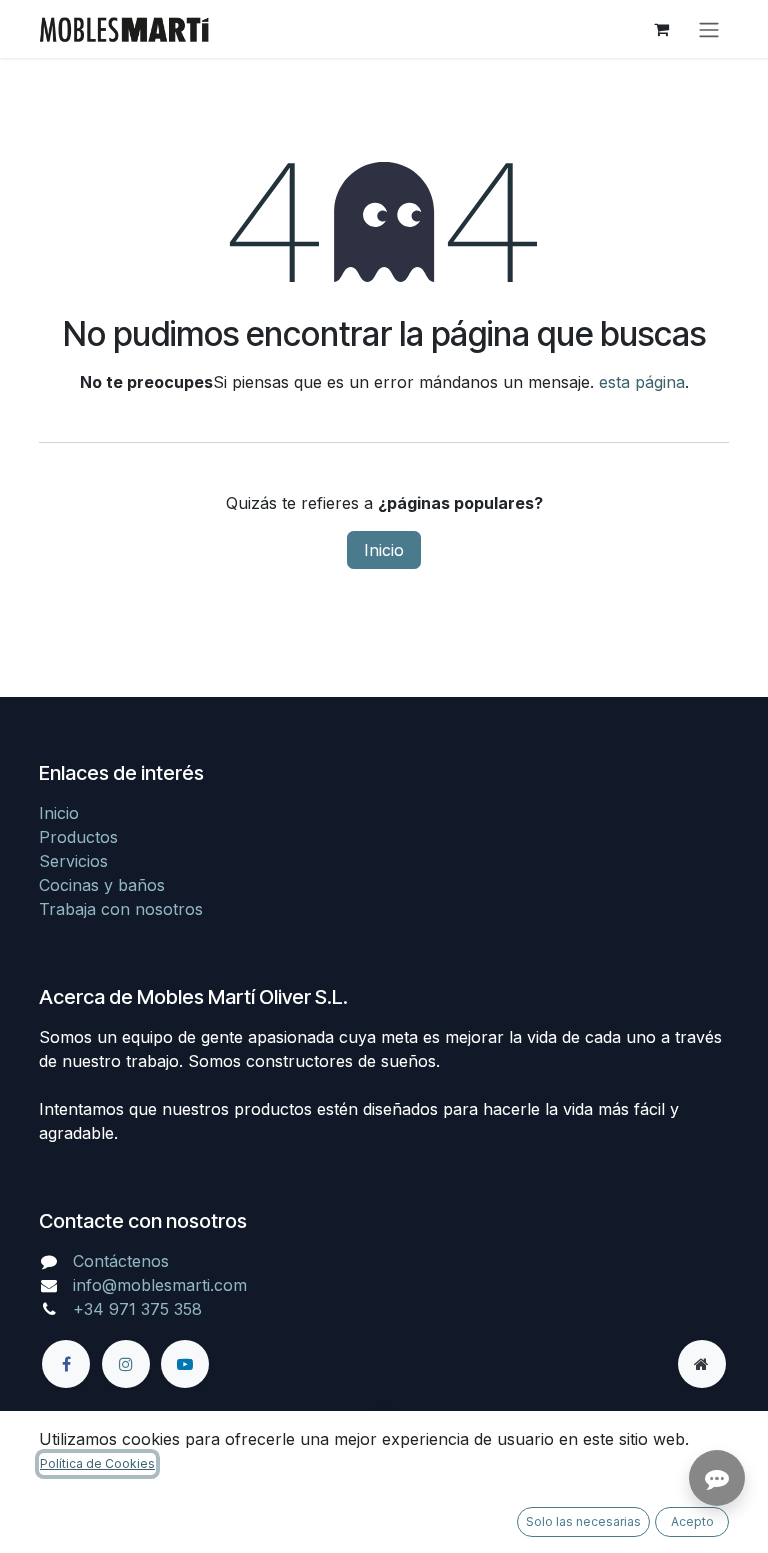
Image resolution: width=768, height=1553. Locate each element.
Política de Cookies (97, 1463)
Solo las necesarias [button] (583, 1521)
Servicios (73, 861)
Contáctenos (121, 1261)
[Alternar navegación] (709, 29)
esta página (642, 382)
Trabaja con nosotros (121, 909)
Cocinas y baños (102, 885)
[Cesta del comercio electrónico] (661, 29)
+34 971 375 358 (137, 1309)
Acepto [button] (692, 1521)
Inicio (384, 550)
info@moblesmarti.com (160, 1285)
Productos (78, 837)
